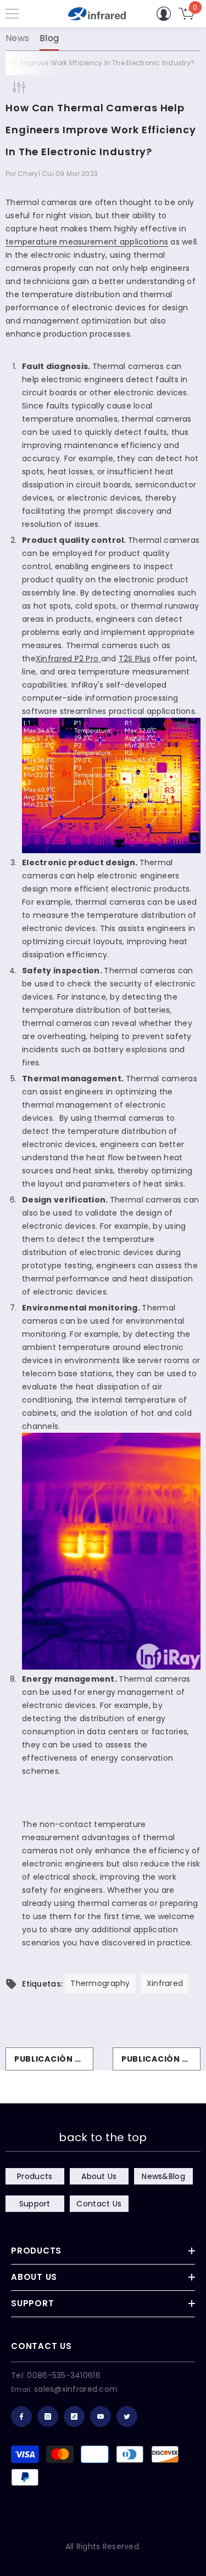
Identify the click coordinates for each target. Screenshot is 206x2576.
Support (35, 2204)
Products (35, 2176)
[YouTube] (101, 2416)
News (17, 38)
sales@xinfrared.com (76, 2389)
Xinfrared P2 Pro (67, 659)
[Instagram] (48, 2416)
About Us (99, 2176)
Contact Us (99, 2204)
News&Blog (163, 2176)
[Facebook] (21, 2416)
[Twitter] (127, 2416)
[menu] (12, 14)
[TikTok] (74, 2416)
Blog (49, 38)
